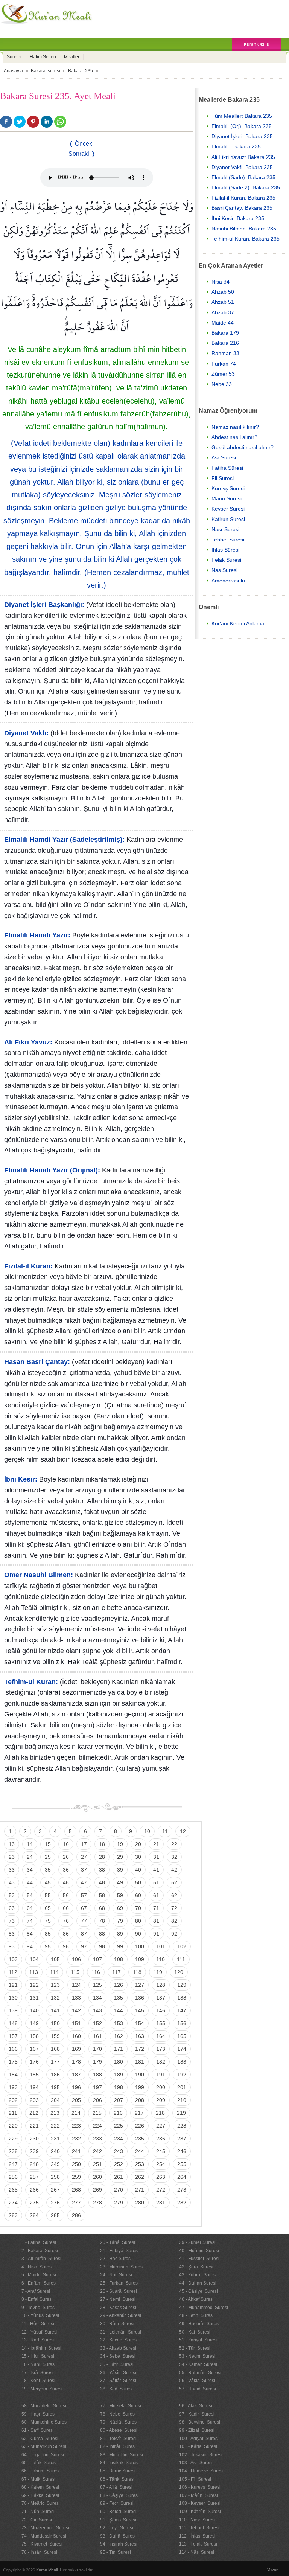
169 (76, 2049)
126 (119, 1985)
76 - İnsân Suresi (39, 2552)
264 (182, 2177)
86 (66, 1934)
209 (161, 2100)
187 (76, 2075)
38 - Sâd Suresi (116, 2389)
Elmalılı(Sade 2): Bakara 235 (246, 187)
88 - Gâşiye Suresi (119, 2495)
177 (55, 2062)
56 (66, 1895)
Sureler (14, 57)
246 (182, 2151)
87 (84, 1934)
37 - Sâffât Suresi (118, 2381)
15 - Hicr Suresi (38, 2356)
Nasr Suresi (225, 529)
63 (12, 1908)
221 (34, 2126)
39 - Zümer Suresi (197, 2242)
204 (55, 2100)
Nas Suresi (224, 570)
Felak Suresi (226, 560)
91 (156, 1934)
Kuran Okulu (257, 44)
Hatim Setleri (43, 57)
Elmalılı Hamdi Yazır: (37, 935)
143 (97, 2010)
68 (102, 1908)
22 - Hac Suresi (116, 2259)
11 (165, 1831)
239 (34, 2151)
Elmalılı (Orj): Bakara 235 (242, 126)
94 (30, 1946)
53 (12, 1895)
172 (140, 2049)
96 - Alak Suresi (196, 2406)
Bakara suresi (46, 71)
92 (174, 1934)
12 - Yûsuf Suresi (40, 2332)
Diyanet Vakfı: (26, 733)
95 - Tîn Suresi (116, 2552)
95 (48, 1946)
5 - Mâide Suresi (39, 2275)
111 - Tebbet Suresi (199, 2528)
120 (179, 1972)
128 (161, 1985)
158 (34, 2036)
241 (76, 2151)
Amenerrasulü (228, 581)
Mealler (72, 57)
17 (84, 1844)
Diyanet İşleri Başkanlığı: (44, 605)
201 (182, 2087)
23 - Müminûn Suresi (122, 2267)
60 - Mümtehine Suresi (45, 2422)
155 (161, 2023)
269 (97, 2190)
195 (55, 2087)
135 (119, 1998)
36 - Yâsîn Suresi (118, 2373)
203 (34, 2100)
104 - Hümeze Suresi (201, 2471)
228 (182, 2126)
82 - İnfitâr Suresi (118, 2446)
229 (13, 2139)
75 (48, 1921)
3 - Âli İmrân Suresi (41, 2259)
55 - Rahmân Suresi (200, 2373)
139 (13, 2010)
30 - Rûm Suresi (117, 2324)
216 (118, 2113)
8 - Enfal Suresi (37, 2299)
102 (182, 1946)
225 (119, 2126)
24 (30, 1857)
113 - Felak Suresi (198, 2544)
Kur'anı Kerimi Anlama (238, 623)
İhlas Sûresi (225, 550)
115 (75, 1972)
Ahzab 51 (223, 302)
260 (97, 2177)
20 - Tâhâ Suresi (118, 2242)
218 (160, 2113)
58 (102, 1895)
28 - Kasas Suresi (118, 2308)
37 (84, 1870)
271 (140, 2190)
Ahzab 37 (223, 312)
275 (34, 2203)
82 (174, 1921)
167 (34, 2049)
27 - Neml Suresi (118, 2299)
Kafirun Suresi (228, 519)
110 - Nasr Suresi (197, 2520)
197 (97, 2087)
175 (13, 2062)
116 (96, 1972)
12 (183, 1831)
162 (119, 2036)
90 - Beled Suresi (118, 2512)
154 (140, 2023)
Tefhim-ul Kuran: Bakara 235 (246, 239)
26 (66, 1857)
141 (55, 2010)
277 (76, 2203)
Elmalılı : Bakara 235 (236, 146)
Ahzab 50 (223, 292)
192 (182, 2075)
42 (174, 1870)
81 (156, 1921)
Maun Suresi (227, 498)
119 (158, 1972)
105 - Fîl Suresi (195, 2479)
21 (156, 1844)
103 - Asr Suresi (196, 2463)
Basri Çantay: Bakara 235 (242, 208)
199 (140, 2087)
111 (181, 1959)
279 (119, 2203)
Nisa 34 (221, 282)
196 (76, 2087)
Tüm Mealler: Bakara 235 (242, 116)
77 (84, 1921)
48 (102, 1882)
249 (55, 2164)
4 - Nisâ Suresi (37, 2267)
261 (119, 2177)
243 (119, 2151)
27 (84, 1857)
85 (48, 1934)
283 (13, 2215)
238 (13, 2151)
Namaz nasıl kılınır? (235, 427)
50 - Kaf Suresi (195, 2332)
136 (140, 1998)
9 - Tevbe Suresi (39, 2308)
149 (34, 2023)
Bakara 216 (225, 343)
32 (174, 1857)
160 (76, 2036)
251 (97, 2164)
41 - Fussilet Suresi (199, 2259)
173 (161, 2049)
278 (97, 2203)
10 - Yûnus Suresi (40, 2315)
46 (66, 1882)
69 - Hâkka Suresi (40, 2495)
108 (119, 1959)
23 (12, 1857)
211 (13, 2113)
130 (13, 1998)
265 (13, 2190)
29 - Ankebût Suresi (121, 2315)
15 (48, 1844)
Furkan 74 (224, 364)
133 (76, 1998)
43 (12, 1882)
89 (120, 1934)
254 (161, 2164)
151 (76, 2023)
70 (138, 1908)
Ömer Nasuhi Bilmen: (39, 1575)
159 (55, 2036)
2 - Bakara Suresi (40, 2251)
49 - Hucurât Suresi (199, 2324)
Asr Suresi (224, 457)
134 (97, 1998)
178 (76, 2062)
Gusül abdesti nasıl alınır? (243, 447)
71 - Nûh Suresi (38, 2512)
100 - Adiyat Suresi (199, 2439)
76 (66, 1921)
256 (13, 2177)
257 (34, 2177)
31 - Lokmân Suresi (121, 2332)
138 (182, 1998)
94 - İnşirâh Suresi (119, 2544)
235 (140, 2139)
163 (140, 2036)
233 (97, 2139)
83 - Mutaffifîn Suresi (122, 2455)
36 (66, 1870)
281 (161, 2203)
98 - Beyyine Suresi (200, 2422)
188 (97, 2075)
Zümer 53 (223, 374)
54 (30, 1895)
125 (97, 1985)
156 (182, 2023)
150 (55, 2023)
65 (48, 1908)
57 (84, 1895)
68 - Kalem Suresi (40, 2487)
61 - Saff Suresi (38, 2430)
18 (102, 1844)
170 (97, 2049)
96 (66, 1946)
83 (12, 1934)
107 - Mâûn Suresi (198, 2495)
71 (156, 1908)
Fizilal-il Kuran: (28, 1266)
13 (12, 1844)
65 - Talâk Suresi (39, 2463)
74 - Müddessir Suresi (44, 2536)
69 (120, 1908)
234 (119, 2139)
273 (182, 2190)
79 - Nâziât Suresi (119, 2422)
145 (140, 2010)
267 (55, 2190)
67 (84, 1908)
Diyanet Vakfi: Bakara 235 (242, 167)
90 (138, 1934)
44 (30, 1882)
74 (30, 1921)
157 (13, 2036)
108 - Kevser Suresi (200, 2503)
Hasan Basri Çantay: (37, 1362)
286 (76, 2215)
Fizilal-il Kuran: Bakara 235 (243, 198)
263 (161, 2177)
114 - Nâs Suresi (197, 2552)
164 (161, 2036)
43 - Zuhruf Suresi (198, 2275)
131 (34, 1998)
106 (76, 1959)
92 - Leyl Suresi (117, 2528)
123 (55, 1985)
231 (55, 2139)
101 (161, 1946)
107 (97, 1959)
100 (140, 1946)
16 (66, 1844)
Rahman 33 (225, 353)
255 (182, 2164)
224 (97, 2126)
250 (76, 2164)
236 (161, 2139)
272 (161, 2190)
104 (34, 1959)
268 (76, 2190)
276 (55, 2203)
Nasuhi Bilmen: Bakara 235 (244, 229)
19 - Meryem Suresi (42, 2389)
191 (161, 2075)
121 (13, 1985)
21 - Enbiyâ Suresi (119, 2251)
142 (76, 2010)
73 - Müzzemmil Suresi (45, 2528)
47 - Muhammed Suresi (204, 2308)
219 (181, 2113)
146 (161, 2010)
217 (139, 2113)
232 (76, 2139)
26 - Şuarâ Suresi (119, 2291)
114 (54, 1972)
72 (174, 1908)
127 (140, 1985)
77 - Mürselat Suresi (121, 2406)
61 (156, 1895)
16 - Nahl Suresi (39, 2364)
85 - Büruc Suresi (118, 2471)
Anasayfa (13, 71)
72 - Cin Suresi (37, 2520)
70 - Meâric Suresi (41, 2503)
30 (138, 1857)
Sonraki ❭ (82, 154)
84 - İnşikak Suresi (119, 2463)
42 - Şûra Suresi (196, 2267)
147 (182, 2010)
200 (161, 2087)
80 (138, 1921)
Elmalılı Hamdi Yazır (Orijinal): (52, 1170)
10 (147, 1831)
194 (34, 2087)
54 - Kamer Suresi (198, 2364)
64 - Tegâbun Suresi (43, 2455)
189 (119, 2075)
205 (76, 2100)
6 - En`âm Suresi (39, 2283)
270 (119, 2190)
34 (30, 1870)
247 (13, 2164)
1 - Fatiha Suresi (39, 2242)
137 (161, 1998)
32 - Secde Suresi (119, 2340)
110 (160, 1959)
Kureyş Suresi (228, 488)
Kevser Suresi (228, 509)
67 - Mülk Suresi (39, 2479)
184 (13, 2075)
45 (48, 1882)
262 (140, 2177)
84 (30, 1934)
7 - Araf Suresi (36, 2291)
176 (34, 2062)
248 (34, 2164)
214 (76, 2113)
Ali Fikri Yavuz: (28, 1042)
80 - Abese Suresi (119, 2430)
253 (140, 2164)
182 (161, 2062)
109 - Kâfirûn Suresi (200, 2512)
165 (182, 2036)
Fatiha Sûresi (227, 468)
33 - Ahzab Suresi (118, 2348)
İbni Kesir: (21, 1479)
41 (156, 1870)
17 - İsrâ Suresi (37, 2373)
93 (12, 1946)
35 (48, 1870)
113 (34, 1972)
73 (12, 1921)
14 (30, 1844)
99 (120, 1946)
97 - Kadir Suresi (197, 2414)
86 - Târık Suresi (117, 2479)
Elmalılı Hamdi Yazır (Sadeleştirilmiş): (64, 840)
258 (55, 2177)
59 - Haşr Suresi (39, 2414)
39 (120, 1870)
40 (138, 1870)
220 (13, 2126)
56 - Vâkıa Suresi (197, 2381)
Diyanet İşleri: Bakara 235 (242, 136)
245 (161, 2151)
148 (13, 2023)
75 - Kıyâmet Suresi (42, 2544)
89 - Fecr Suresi (117, 2503)
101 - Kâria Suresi (198, 2446)
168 (55, 2049)
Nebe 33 (222, 384)
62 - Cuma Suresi (40, 2439)
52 (174, 1882)
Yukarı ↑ (275, 2570)
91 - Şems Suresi (118, 2520)
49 (120, 1882)
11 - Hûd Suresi (38, 2324)
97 (84, 1946)
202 (13, 2100)
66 (66, 1908)
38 (102, 1870)
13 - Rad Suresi (38, 2340)
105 (55, 1959)
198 (119, 2087)
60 (138, 1895)
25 (48, 1857)
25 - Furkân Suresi (119, 2283)
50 (138, 1882)
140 (34, 2010)
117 (116, 1972)
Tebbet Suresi (228, 540)
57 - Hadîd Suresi (198, 2389)
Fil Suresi (223, 478)
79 (120, 1921)
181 (140, 2062)
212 (34, 2113)
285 (55, 2215)
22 (174, 1844)
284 (34, 2215)
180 (119, 2062)
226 (140, 2126)
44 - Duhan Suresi (198, 2283)
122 (34, 1985)
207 (119, 2100)
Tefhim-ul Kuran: (31, 1682)
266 (34, 2190)
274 (13, 2203)
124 (76, 1985)
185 (34, 2075)
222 (55, 2126)
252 (119, 2164)
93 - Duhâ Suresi (118, 2536)
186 (55, 2075)
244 (140, 2151)
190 (140, 2075)
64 (30, 1908)
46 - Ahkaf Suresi (196, 2299)
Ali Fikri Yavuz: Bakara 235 (243, 157)
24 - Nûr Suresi (116, 2275)
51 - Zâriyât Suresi (198, 2340)
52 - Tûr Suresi (195, 2348)
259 (76, 2177)
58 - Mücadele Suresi (44, 2406)
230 (34, 2139)
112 (13, 1972)
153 (119, 2023)
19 (120, 1844)
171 (119, 2049)
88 (102, 1934)
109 (140, 1959)
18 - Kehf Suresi (38, 2381)
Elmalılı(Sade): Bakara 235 (243, 177)
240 (55, 2151)
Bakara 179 (225, 333)
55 (48, 1895)
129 (182, 1985)
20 (138, 1844)
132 (55, 1998)
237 (182, 2139)
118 (137, 1972)
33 (12, 1870)
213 (55, 2113)
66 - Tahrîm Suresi (41, 2471)
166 (13, 2049)
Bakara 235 (81, 71)
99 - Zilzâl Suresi (197, 2430)
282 (182, 2203)
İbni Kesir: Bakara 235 (238, 218)
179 (97, 2062)
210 (182, 2100)
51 (156, 1882)
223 (76, 2126)
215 (97, 2113)
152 (97, 2023)
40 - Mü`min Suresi (199, 2251)
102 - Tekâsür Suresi (201, 2455)
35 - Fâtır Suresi (117, 2364)
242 (97, 2151)
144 (119, 2010)
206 (97, 2100)
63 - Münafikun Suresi (44, 2446)
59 (120, 1895)
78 (102, 1921)
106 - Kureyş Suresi (200, 2487)
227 (161, 2126)
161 (97, 2036)
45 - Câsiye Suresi (198, 2291)
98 (102, 1946)
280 (140, 2203)
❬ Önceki (81, 144)
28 (102, 1857)
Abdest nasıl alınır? (234, 437)
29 (120, 1857)
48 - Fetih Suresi (196, 2315)
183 (182, 2062)
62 (174, 1895)
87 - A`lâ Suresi (116, 2487)
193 (13, 2087)
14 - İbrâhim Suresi (41, 2348)
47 (84, 1882)
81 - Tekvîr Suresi (118, 2439)
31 (156, 1857)
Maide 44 (223, 323)
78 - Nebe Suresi (118, 2414)
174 (182, 2049)
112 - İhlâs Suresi (197, 2536)
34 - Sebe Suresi (118, 2356)
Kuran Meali (47, 2570)
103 (13, 1959)
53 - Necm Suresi (197, 2356)
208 (140, 2100)
